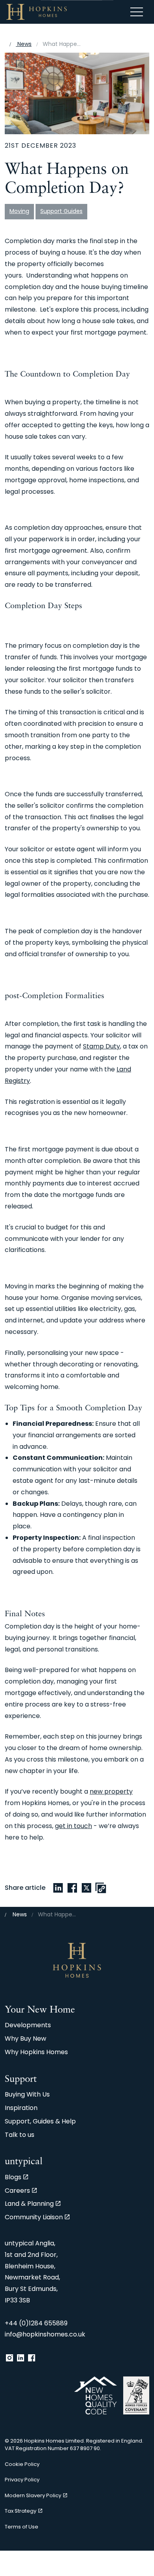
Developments (28, 2026)
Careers (17, 2191)
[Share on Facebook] (72, 1888)
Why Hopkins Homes (36, 2053)
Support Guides (61, 212)
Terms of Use (22, 2527)
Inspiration (21, 2108)
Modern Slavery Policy (33, 2496)
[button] (77, 93)
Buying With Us (27, 2095)
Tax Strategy (21, 2511)
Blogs (13, 2178)
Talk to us (20, 2135)
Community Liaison (34, 2218)
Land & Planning (29, 2204)
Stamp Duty (101, 1047)
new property (111, 1792)
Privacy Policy (22, 2480)
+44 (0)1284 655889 (36, 2324)
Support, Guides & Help (40, 2122)
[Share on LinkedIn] (58, 1888)
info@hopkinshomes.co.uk (45, 2335)
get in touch (73, 1826)
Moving (19, 212)
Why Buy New (25, 2039)
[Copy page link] (101, 1888)
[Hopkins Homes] (37, 12)
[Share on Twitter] (86, 1888)
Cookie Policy (22, 2465)
